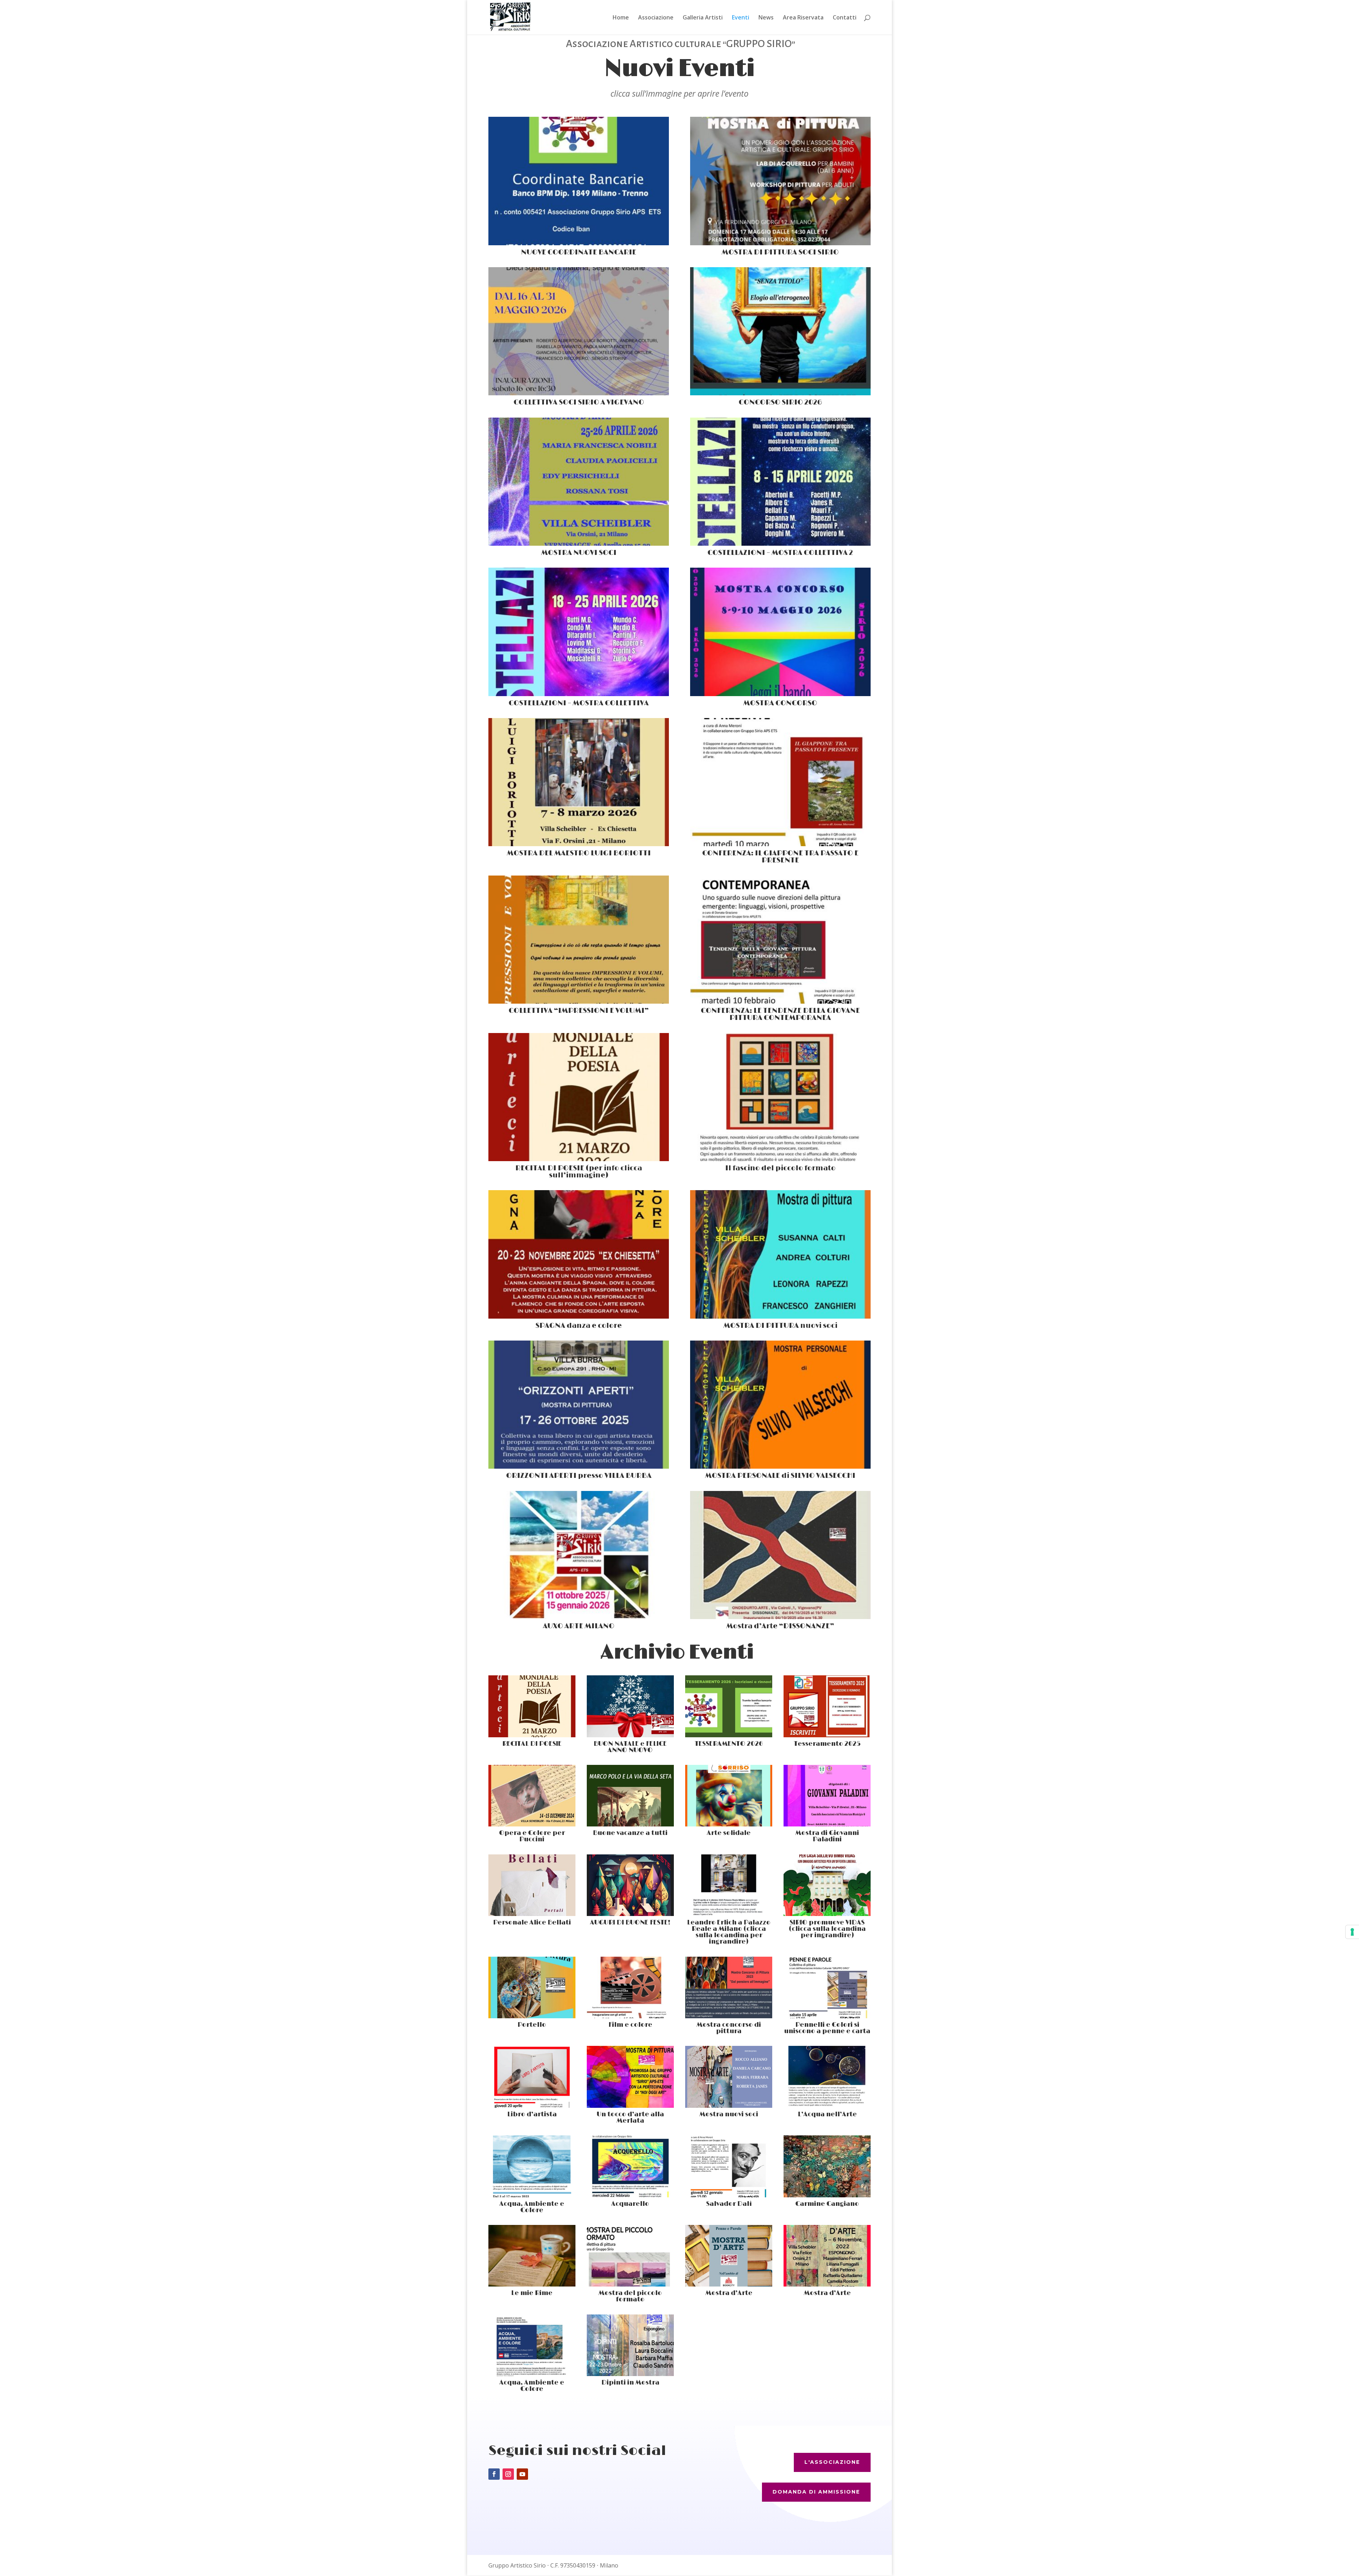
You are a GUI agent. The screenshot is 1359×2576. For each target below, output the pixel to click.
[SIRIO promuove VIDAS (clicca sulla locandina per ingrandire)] (827, 1885)
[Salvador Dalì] (729, 2166)
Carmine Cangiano (827, 2204)
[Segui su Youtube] (522, 2474)
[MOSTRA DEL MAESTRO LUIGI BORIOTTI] (579, 782)
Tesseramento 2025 (827, 1744)
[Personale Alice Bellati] (532, 1885)
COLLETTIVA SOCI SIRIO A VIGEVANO (579, 402)
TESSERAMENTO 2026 (729, 1744)
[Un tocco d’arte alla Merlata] (630, 2077)
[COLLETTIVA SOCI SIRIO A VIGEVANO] (579, 331)
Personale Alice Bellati (532, 1923)
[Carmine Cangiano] (827, 2166)
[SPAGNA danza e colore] (579, 1254)
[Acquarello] (630, 2166)
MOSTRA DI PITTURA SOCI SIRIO (780, 252)
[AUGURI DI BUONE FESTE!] (630, 1885)
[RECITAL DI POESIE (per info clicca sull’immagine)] (579, 1097)
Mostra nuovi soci (729, 2115)
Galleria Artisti (703, 18)
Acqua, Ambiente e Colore (532, 2207)
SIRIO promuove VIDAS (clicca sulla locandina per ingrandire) (827, 1929)
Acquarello (630, 2204)
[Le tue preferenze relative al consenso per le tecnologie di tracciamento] (1352, 1932)
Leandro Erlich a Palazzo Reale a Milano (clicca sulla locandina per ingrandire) (729, 1932)
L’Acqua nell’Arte (827, 2115)
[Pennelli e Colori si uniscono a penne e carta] (827, 1987)
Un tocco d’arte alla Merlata (630, 2118)
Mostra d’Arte (729, 2293)
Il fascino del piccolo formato (780, 1168)
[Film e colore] (630, 1987)
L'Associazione (832, 2462)
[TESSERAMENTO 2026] (729, 1706)
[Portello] (532, 1987)
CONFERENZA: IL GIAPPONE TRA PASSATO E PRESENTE (780, 857)
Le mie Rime (532, 2293)
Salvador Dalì (729, 2204)
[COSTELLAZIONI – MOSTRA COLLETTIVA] (579, 632)
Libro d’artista (532, 2115)
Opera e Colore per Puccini (532, 1836)
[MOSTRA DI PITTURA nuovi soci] (780, 1254)
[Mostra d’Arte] (729, 2256)
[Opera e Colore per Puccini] (532, 1796)
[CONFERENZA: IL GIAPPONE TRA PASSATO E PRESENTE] (780, 782)
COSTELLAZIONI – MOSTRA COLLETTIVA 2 (780, 553)
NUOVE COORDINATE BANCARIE (579, 252)
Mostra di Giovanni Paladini (827, 1836)
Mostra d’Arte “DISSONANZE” (780, 1626)
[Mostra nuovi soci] (729, 2077)
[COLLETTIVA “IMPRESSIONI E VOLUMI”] (579, 940)
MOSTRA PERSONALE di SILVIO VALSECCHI (780, 1476)
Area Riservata (803, 18)
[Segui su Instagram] (508, 2474)
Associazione (656, 18)
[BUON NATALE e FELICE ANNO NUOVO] (630, 1706)
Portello (532, 2025)
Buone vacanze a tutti (630, 1833)
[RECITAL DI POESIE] (532, 1706)
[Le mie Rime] (532, 2256)
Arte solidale (729, 1833)
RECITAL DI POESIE (532, 1744)
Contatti (845, 18)
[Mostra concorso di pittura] (729, 1987)
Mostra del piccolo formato (630, 2296)
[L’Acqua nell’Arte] (827, 2077)
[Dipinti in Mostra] (630, 2345)
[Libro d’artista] (532, 2077)
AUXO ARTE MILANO (579, 1626)
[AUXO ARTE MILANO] (579, 1555)
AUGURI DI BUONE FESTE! (630, 1923)
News (766, 18)
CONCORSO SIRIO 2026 (780, 402)
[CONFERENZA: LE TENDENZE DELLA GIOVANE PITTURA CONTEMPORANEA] (780, 940)
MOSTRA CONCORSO (780, 703)
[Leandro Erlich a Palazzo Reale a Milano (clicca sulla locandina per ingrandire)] (729, 1885)
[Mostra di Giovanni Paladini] (827, 1796)
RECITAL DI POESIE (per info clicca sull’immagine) (579, 1172)
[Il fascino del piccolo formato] (780, 1097)
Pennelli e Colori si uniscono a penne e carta (827, 2028)
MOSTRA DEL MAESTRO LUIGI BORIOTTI (579, 853)
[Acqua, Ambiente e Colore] (532, 2166)
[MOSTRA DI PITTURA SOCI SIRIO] (780, 181)
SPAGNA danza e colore (579, 1326)
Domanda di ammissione (816, 2492)
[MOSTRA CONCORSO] (780, 632)
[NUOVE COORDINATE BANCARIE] (579, 181)
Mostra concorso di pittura (729, 2028)
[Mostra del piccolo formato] (630, 2256)
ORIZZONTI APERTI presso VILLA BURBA (579, 1476)
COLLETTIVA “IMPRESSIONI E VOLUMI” (579, 1011)
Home (621, 18)
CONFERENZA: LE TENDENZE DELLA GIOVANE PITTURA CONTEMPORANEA (780, 1014)
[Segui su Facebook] (494, 2474)
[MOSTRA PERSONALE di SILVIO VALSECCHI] (780, 1405)
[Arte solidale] (729, 1796)
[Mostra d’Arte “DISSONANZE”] (780, 1555)
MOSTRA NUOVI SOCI (579, 553)
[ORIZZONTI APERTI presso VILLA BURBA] (579, 1405)
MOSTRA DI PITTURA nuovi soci (780, 1326)
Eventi (741, 18)
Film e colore (630, 2025)
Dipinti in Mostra (630, 2383)
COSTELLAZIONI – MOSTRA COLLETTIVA (579, 703)
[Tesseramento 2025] (827, 1706)
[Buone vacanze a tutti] (630, 1796)
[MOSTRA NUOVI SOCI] (579, 482)
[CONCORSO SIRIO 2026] (780, 331)
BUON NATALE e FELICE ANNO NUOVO (630, 1747)
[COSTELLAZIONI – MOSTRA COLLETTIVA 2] (780, 482)
